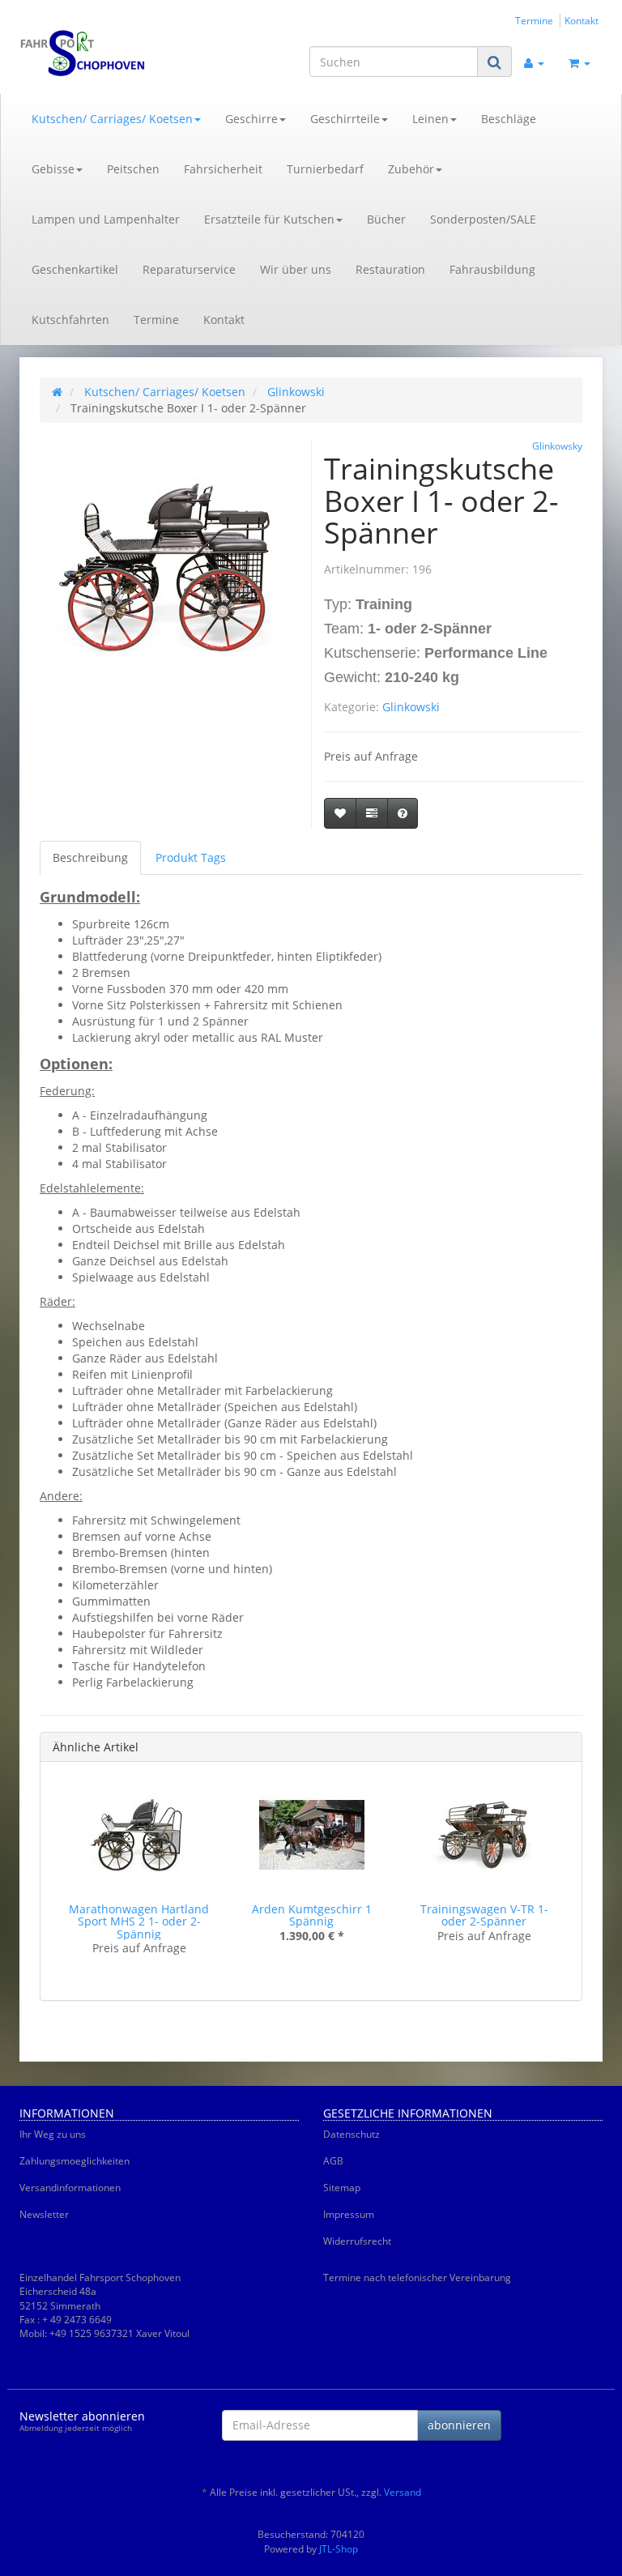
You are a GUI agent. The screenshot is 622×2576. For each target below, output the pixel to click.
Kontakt (582, 20)
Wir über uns (296, 269)
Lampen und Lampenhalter (106, 219)
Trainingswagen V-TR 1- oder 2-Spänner (484, 1915)
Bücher (386, 219)
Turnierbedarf (325, 169)
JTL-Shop (339, 2549)
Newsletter (44, 2214)
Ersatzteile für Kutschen (269, 219)
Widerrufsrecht (357, 2241)
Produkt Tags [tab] (191, 857)
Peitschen (133, 169)
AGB (333, 2161)
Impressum (349, 2214)
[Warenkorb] (579, 62)
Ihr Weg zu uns (53, 2134)
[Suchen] (494, 62)
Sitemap (342, 2188)
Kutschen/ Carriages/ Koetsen (112, 119)
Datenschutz (351, 2134)
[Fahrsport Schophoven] (109, 53)
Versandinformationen (70, 2188)
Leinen (430, 119)
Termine (534, 20)
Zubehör (411, 169)
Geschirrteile (345, 119)
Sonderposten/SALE (483, 219)
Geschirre (251, 119)
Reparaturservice (189, 269)
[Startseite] (57, 392)
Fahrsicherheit (223, 169)
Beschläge (509, 119)
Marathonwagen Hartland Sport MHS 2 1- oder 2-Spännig (139, 1921)
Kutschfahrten (70, 320)
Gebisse (53, 169)
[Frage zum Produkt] (403, 813)
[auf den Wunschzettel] (340, 813)
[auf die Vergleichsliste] (372, 813)
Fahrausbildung (492, 269)
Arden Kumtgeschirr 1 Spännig (312, 1915)
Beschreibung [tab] (90, 857)
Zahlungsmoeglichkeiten (75, 2161)
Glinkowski (411, 707)
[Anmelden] (534, 62)
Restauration (390, 269)
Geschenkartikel (75, 269)
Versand (403, 2492)
